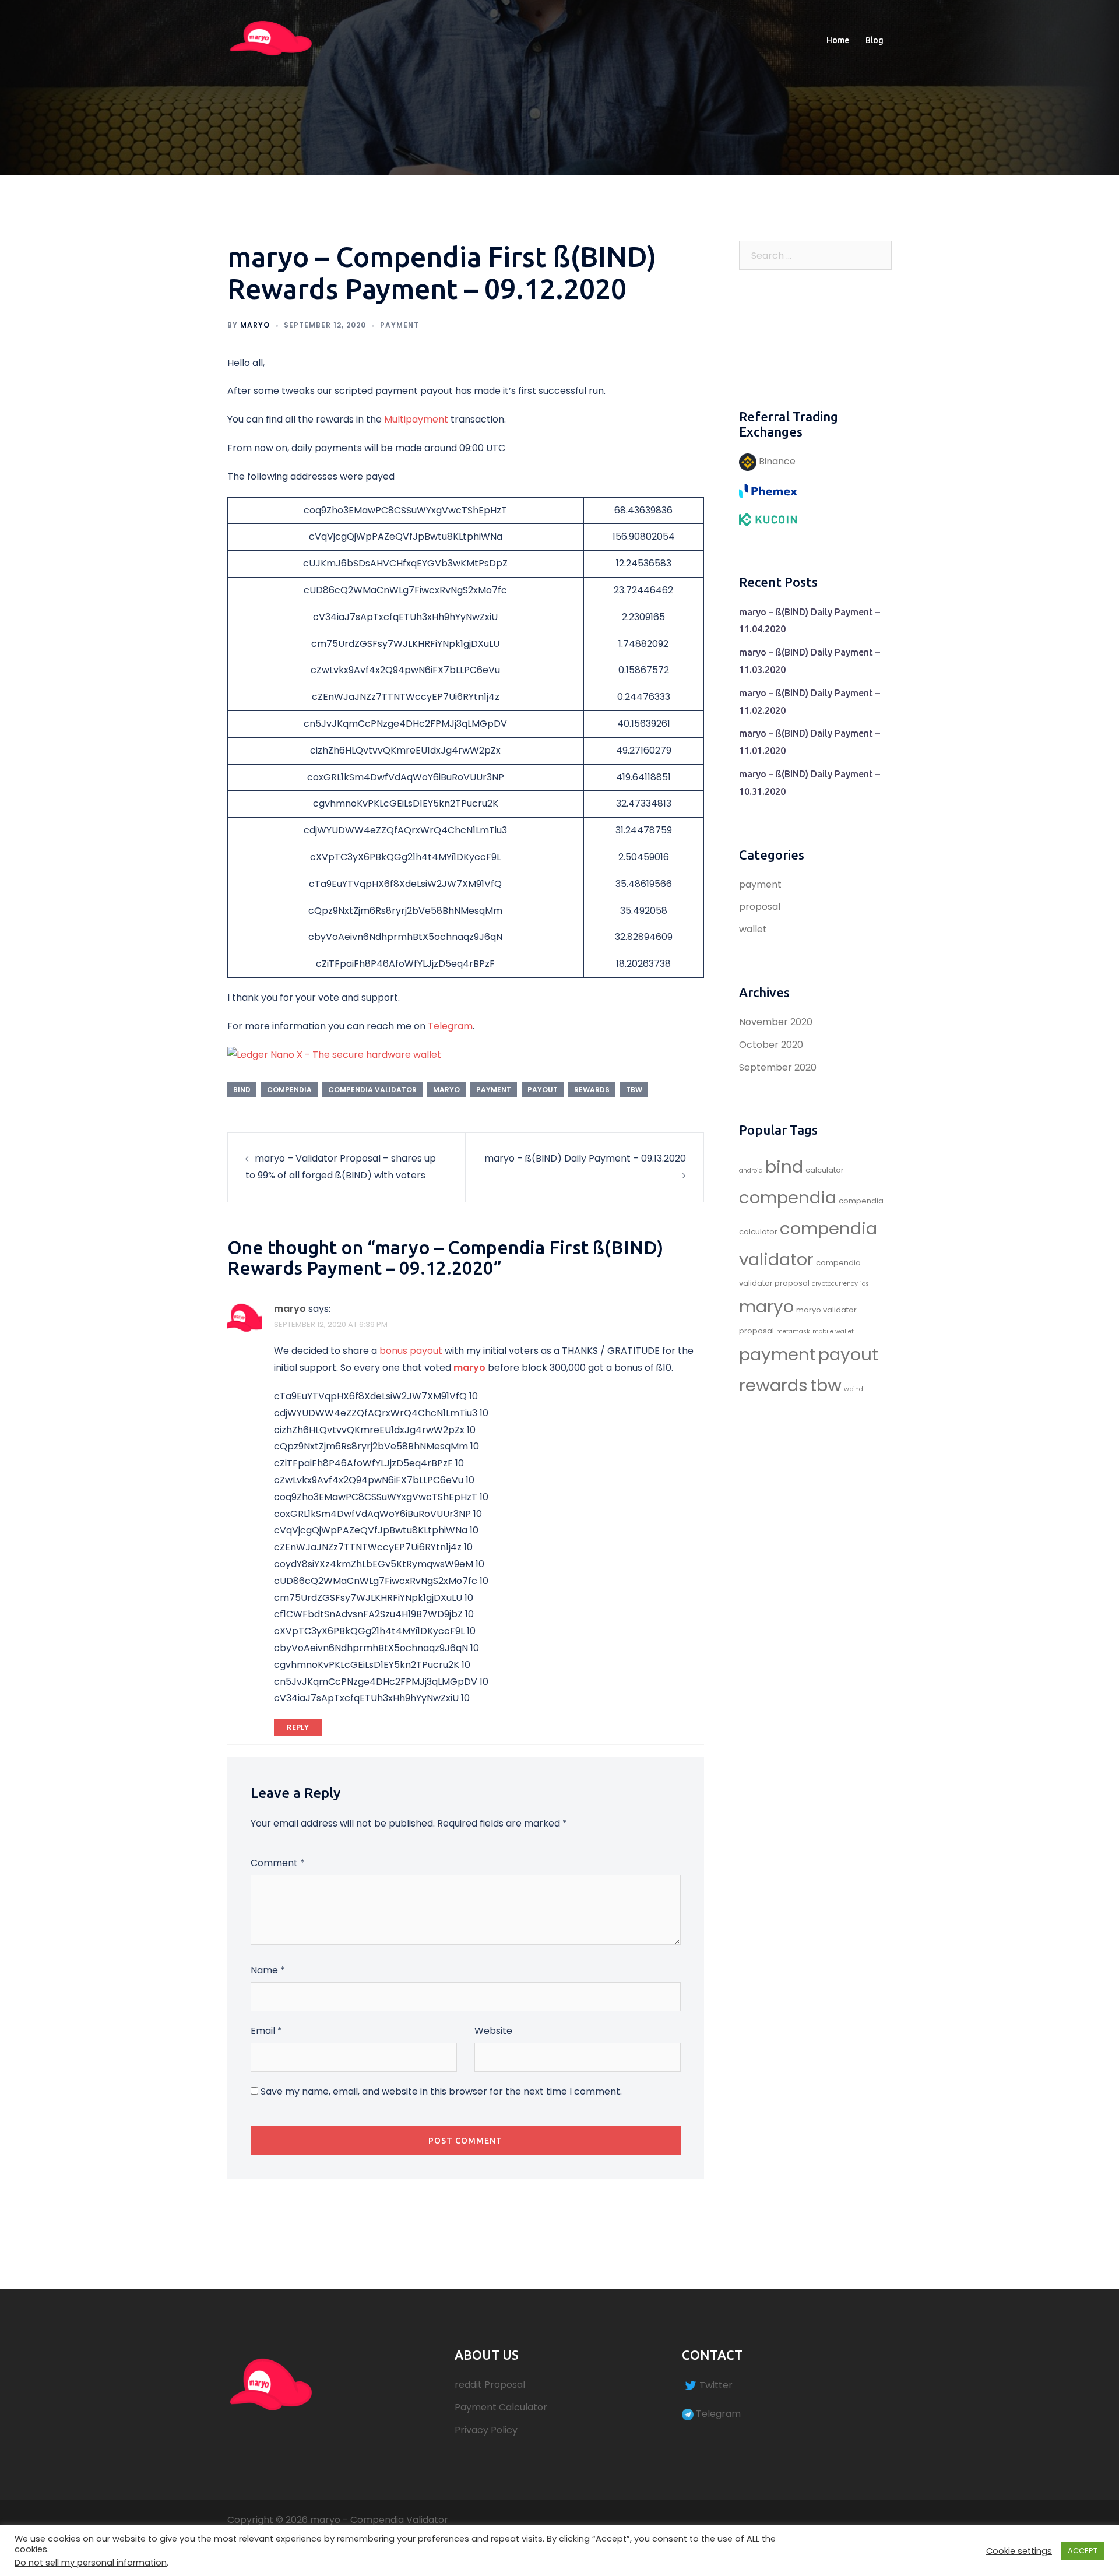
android (751, 1171)
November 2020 (776, 1022)
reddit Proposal (490, 2385)
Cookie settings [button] (1019, 2551)
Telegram (450, 1026)
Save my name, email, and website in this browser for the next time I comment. (441, 2091)
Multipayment (416, 419)
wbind (854, 1389)
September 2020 (778, 1067)
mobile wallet (833, 1331)
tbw (634, 1090)
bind (242, 1090)
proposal (760, 907)
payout (543, 1090)
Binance (776, 461)
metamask (793, 1331)
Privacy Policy (486, 2430)
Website (493, 2031)
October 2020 (771, 1045)
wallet (753, 929)
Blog (875, 40)
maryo (255, 325)
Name (268, 1970)
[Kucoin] (768, 519)
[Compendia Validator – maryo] (271, 40)
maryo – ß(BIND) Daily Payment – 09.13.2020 (585, 1158)
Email (266, 2031)
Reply (298, 1727)
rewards (592, 1090)
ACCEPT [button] (1083, 2551)
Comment (278, 1863)
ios (865, 1284)
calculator (825, 1170)
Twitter (716, 2385)
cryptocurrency (835, 1284)
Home (838, 40)
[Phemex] (768, 490)
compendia (289, 1090)
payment (400, 325)
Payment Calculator (501, 2407)
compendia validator (372, 1090)
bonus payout (411, 1351)
